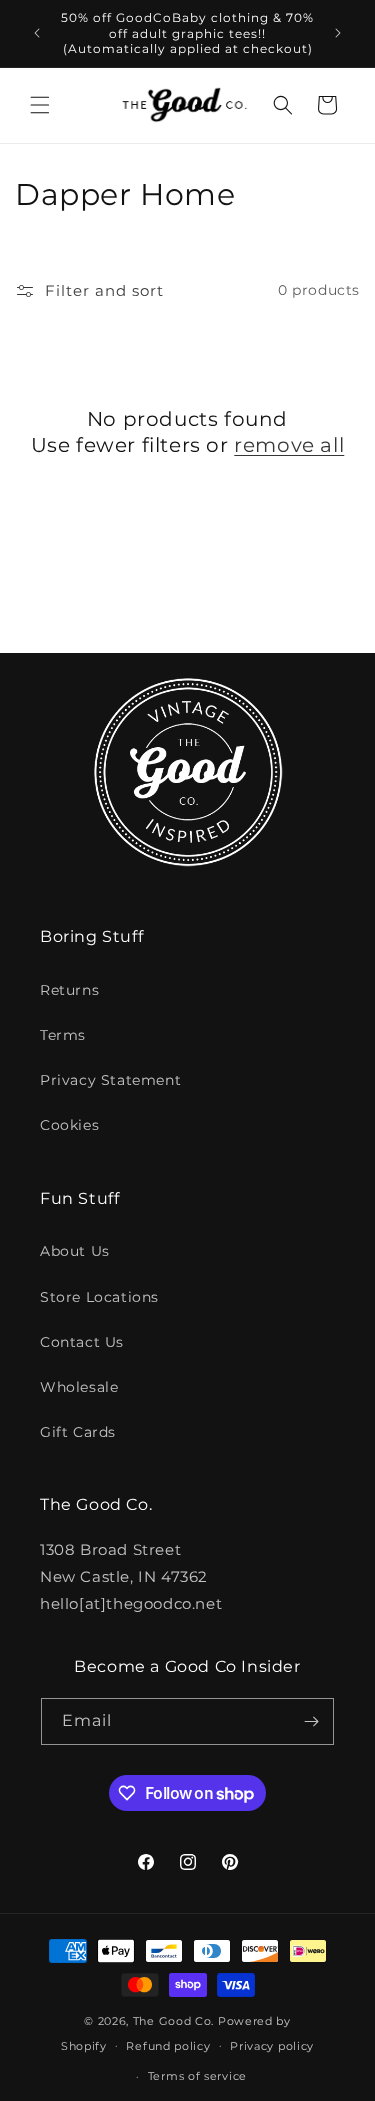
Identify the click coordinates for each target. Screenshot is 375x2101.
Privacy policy (272, 2046)
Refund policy (168, 2046)
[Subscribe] (311, 1721)
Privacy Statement (110, 1080)
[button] (40, 105)
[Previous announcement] (37, 33)
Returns (69, 990)
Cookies (69, 1125)
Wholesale (79, 1387)
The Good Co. (173, 2021)
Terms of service (197, 2076)
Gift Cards (78, 1432)
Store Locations (99, 1297)
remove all (289, 445)
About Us (75, 1251)
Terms (63, 1035)
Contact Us (82, 1342)
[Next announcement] (338, 33)
